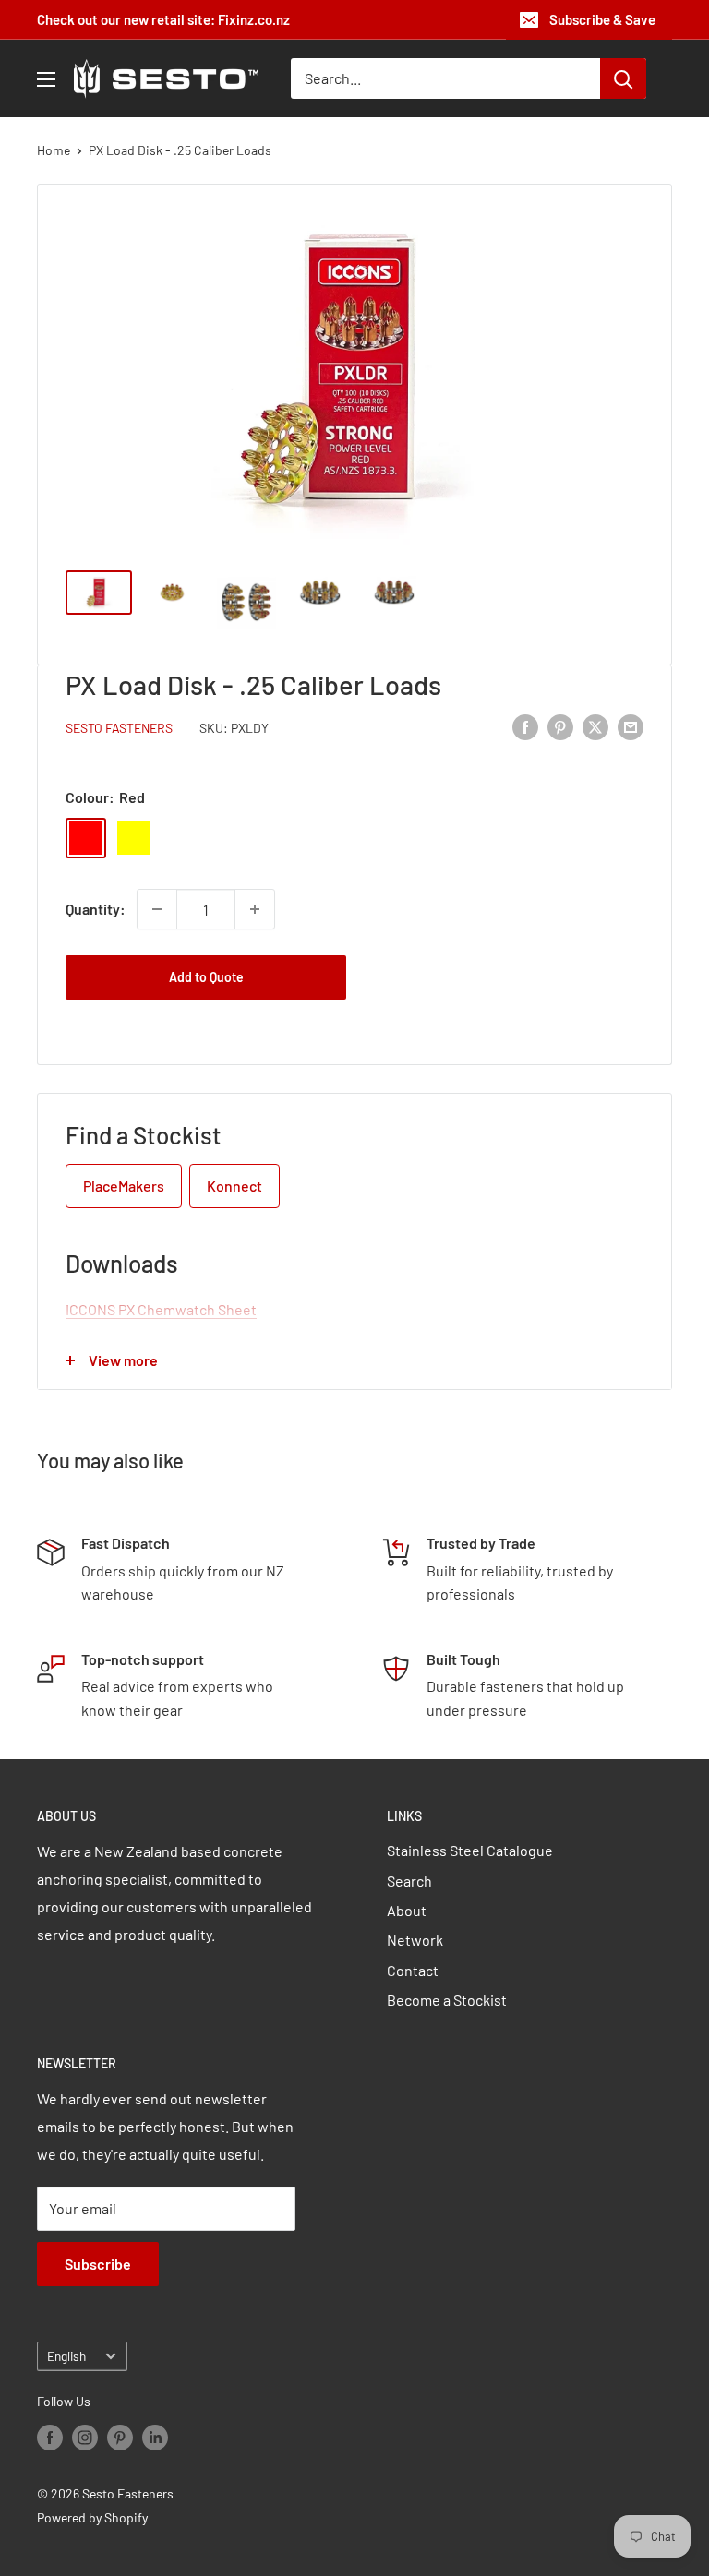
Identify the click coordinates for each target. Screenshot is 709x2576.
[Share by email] (631, 726)
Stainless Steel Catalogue (470, 1850)
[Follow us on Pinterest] (120, 2437)
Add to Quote (206, 977)
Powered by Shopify (92, 2517)
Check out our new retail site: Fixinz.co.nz (163, 19)
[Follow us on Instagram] (85, 2437)
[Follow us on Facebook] (50, 2437)
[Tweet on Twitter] (595, 726)
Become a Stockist (447, 2000)
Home (54, 150)
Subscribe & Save (602, 19)
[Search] (623, 78)
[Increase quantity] (255, 909)
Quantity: (96, 909)
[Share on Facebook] (525, 726)
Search (409, 1881)
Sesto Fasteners (119, 728)
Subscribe (98, 2264)
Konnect (234, 1186)
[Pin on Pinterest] (560, 726)
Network (415, 1940)
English (66, 2356)
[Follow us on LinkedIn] (155, 2437)
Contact (413, 1970)
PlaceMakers (124, 1186)
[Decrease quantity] (157, 909)
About (407, 1910)
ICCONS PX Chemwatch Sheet (161, 1309)
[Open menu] (46, 79)
